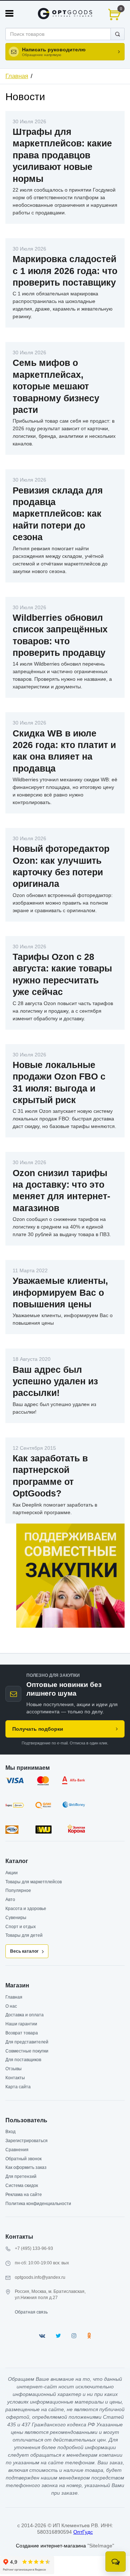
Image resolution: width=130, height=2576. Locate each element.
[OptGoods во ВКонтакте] (42, 2336)
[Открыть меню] (9, 13)
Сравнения (17, 2150)
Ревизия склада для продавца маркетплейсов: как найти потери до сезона (58, 514)
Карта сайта (18, 2087)
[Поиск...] (118, 34)
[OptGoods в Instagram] (74, 2336)
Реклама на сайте (24, 2195)
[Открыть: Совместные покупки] (70, 1576)
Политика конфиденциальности (38, 2204)
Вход (10, 2132)
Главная (17, 76)
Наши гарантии (21, 2024)
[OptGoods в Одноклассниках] (89, 2336)
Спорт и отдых (21, 1927)
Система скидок (22, 2186)
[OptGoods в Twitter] (58, 2336)
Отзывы (14, 2069)
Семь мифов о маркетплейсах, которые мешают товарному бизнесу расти (56, 386)
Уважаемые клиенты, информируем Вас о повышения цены (60, 1292)
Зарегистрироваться (27, 2141)
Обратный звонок (23, 2159)
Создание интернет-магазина (51, 2546)
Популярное (18, 1891)
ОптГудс (83, 2532)
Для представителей (27, 2042)
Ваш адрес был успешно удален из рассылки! (55, 1381)
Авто (10, 1900)
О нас (11, 2006)
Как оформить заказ (26, 2167)
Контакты (15, 2078)
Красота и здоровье (26, 1909)
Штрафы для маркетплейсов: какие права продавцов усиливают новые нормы (62, 155)
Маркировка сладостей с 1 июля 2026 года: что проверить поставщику (65, 271)
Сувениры (16, 1918)
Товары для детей (24, 1935)
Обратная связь (31, 2312)
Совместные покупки (27, 2051)
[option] (70, 1576)
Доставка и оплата (25, 2015)
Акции (12, 1873)
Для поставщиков (23, 2060)
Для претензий (21, 2176)
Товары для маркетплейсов (34, 1882)
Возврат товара (22, 2033)
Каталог (17, 1861)
